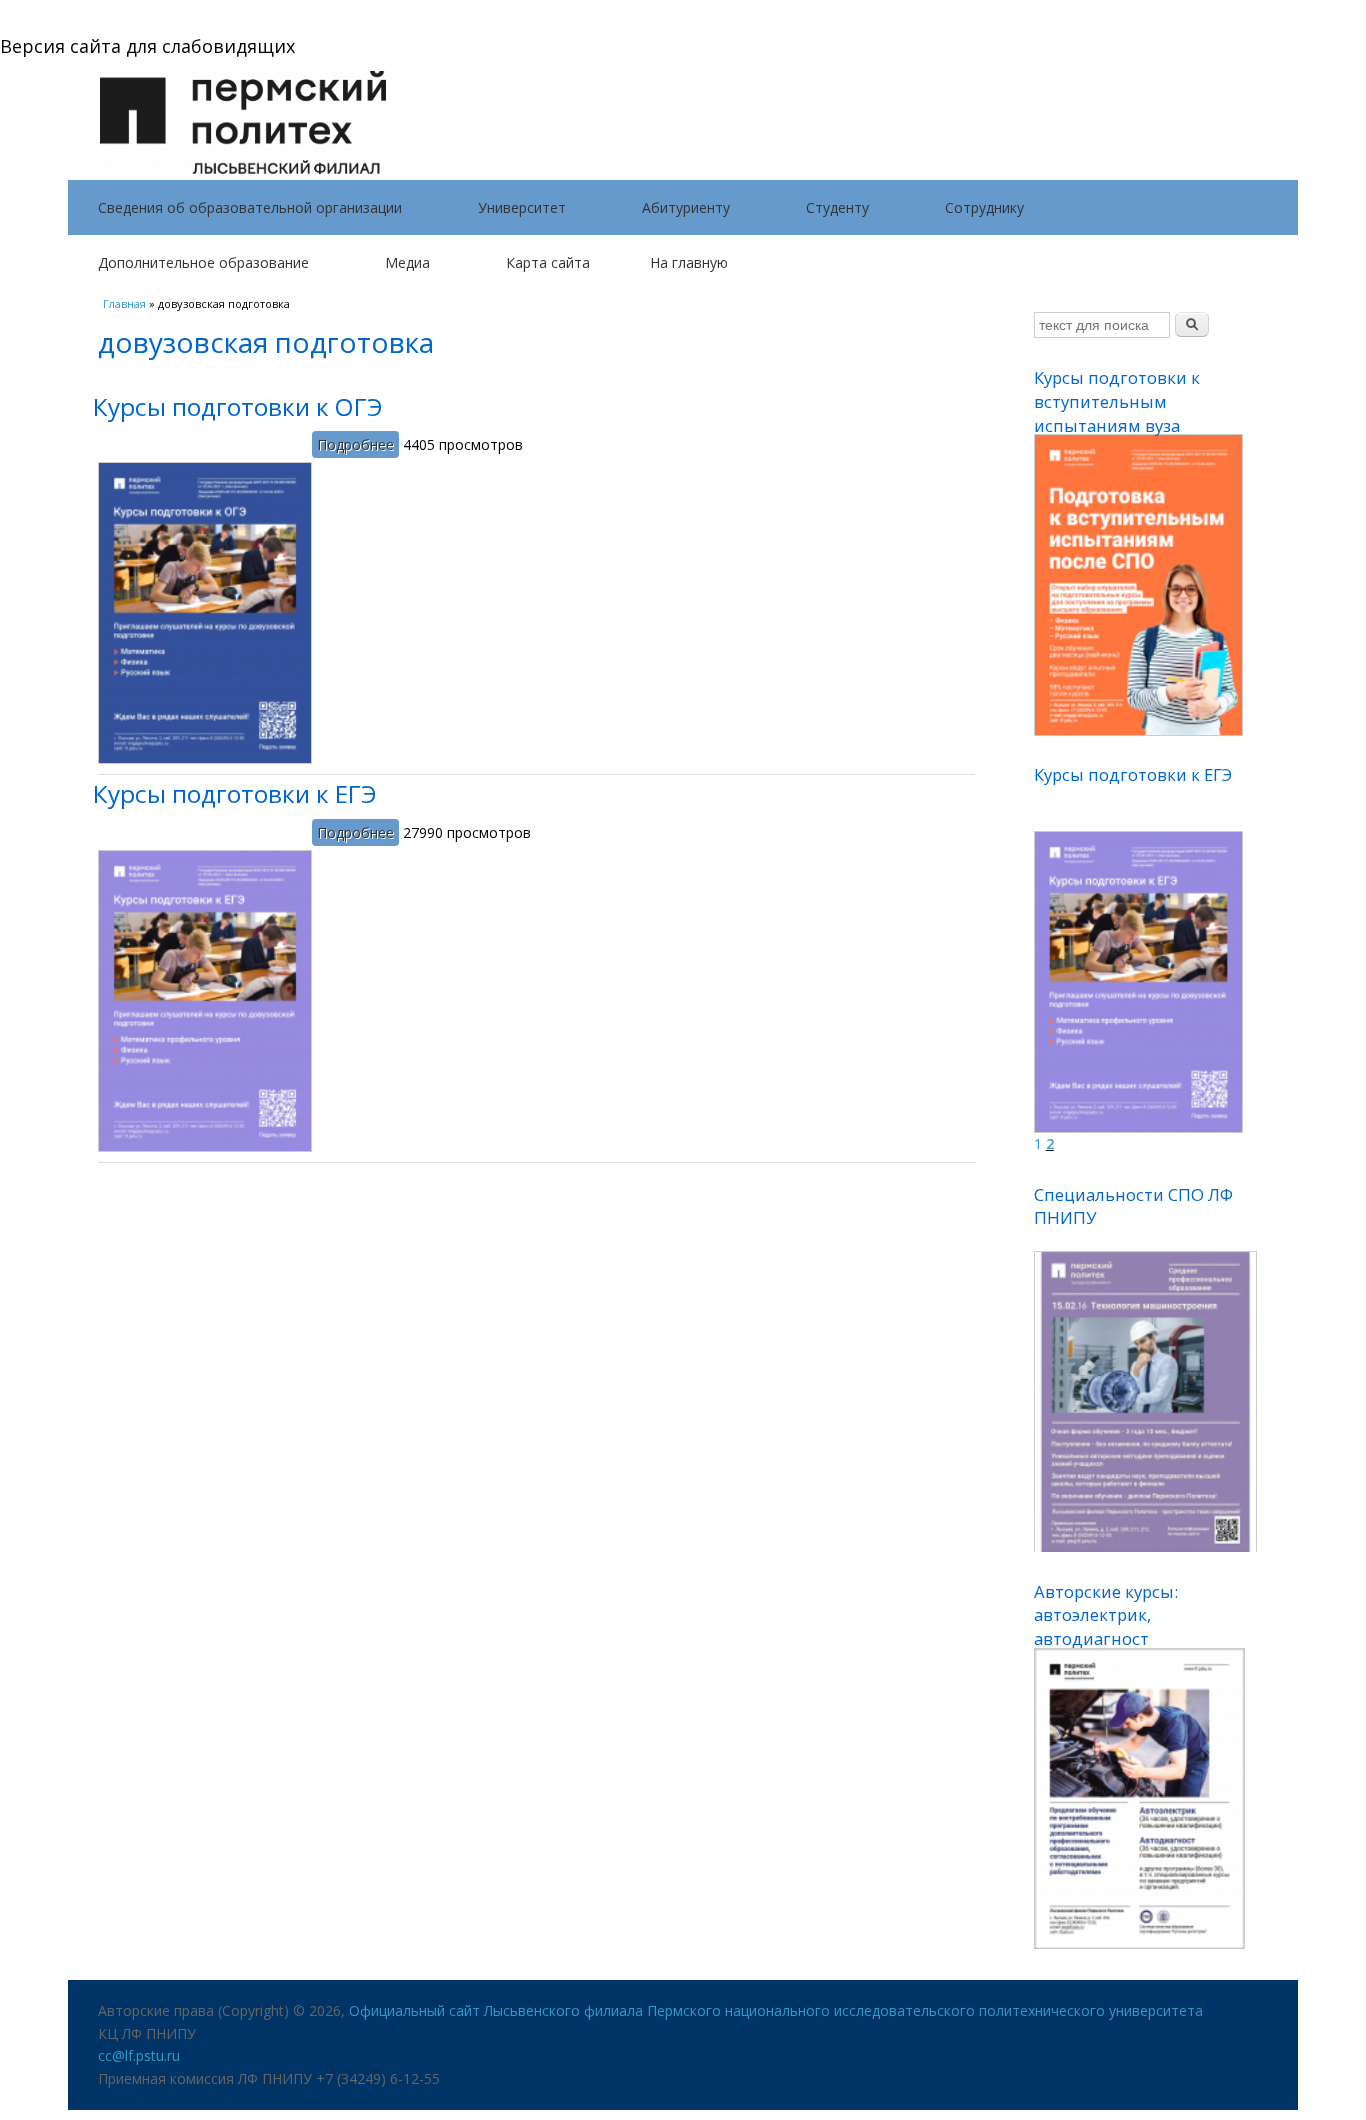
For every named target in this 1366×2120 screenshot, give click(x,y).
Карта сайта (548, 262)
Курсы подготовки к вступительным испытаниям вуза (1117, 401)
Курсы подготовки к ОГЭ (238, 406)
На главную (689, 262)
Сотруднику (984, 207)
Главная (124, 303)
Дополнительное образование (203, 262)
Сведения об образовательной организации (250, 207)
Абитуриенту (686, 207)
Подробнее (358, 444)
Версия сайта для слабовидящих (147, 46)
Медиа (407, 262)
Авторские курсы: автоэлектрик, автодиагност (1106, 1615)
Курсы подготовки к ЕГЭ (235, 793)
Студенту (837, 207)
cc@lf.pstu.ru (139, 2055)
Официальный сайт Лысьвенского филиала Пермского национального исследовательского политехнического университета (776, 2010)
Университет (522, 207)
